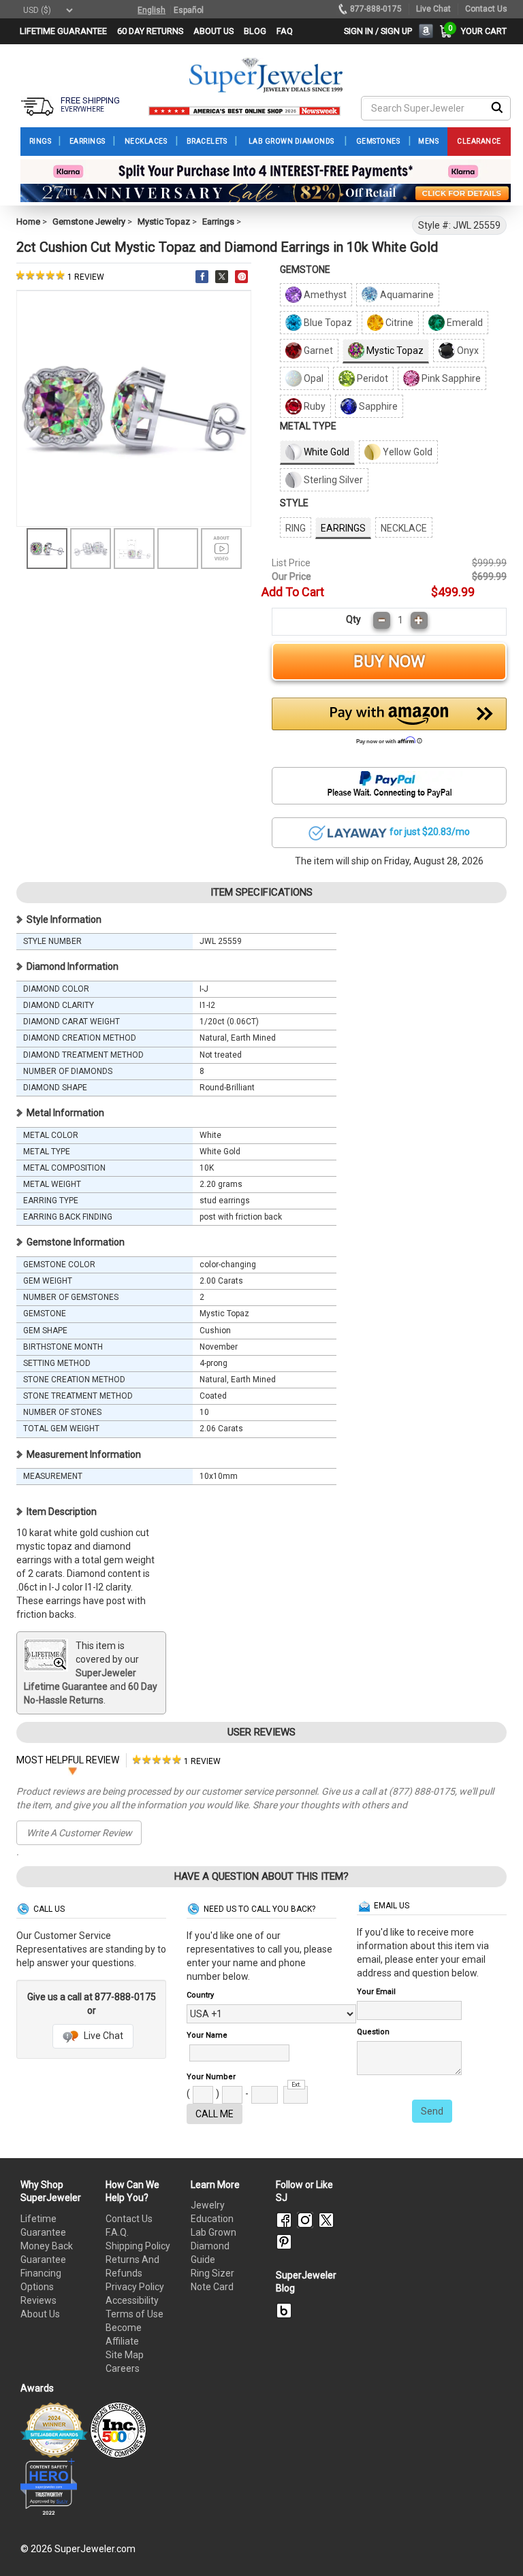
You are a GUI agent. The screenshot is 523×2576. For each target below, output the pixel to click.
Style (294, 503)
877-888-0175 (376, 9)
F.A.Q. (117, 2232)
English (152, 10)
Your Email (376, 1992)
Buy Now (389, 662)
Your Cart (480, 31)
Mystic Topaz (164, 222)
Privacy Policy (135, 2287)
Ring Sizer (212, 2273)
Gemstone (305, 270)
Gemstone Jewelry (89, 222)
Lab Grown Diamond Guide (213, 2246)
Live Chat (102, 2036)
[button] (389, 725)
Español (189, 10)
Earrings (218, 222)
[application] (492, 2542)
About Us (40, 2314)
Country (200, 1995)
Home (28, 222)
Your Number (211, 2077)
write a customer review (79, 1833)
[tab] (177, 1760)
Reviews (38, 2300)
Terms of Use (134, 2314)
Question (373, 2032)
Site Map (125, 2355)
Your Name (207, 2035)
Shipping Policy (138, 2246)
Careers (123, 2368)
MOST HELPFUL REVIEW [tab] (68, 1760)
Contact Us (129, 2219)
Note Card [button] (212, 2287)
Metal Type (308, 426)
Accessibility (132, 2300)
